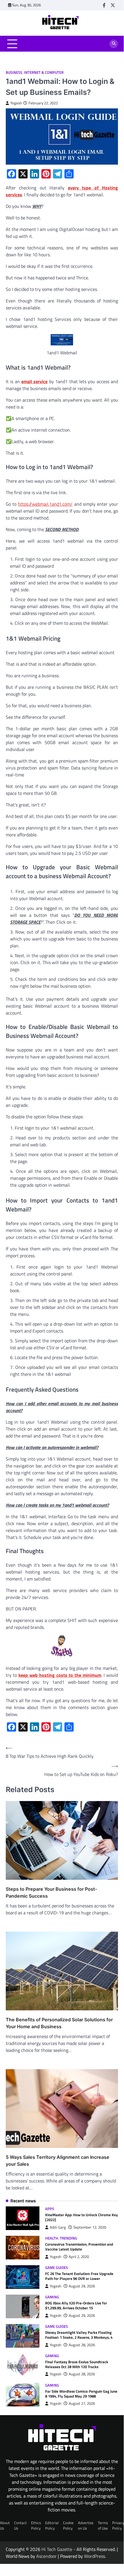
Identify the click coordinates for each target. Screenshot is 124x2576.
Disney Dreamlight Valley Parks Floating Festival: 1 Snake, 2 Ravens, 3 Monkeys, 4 (79, 2335)
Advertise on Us (86, 2525)
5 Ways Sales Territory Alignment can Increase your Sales (58, 2161)
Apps (50, 2209)
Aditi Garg (58, 2227)
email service (34, 381)
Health (52, 2238)
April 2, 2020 (79, 2257)
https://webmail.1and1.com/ (45, 504)
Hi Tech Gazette (57, 2549)
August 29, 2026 (82, 2286)
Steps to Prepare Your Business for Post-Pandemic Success (51, 1892)
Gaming (52, 2297)
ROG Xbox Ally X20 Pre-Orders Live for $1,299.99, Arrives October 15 (76, 2305)
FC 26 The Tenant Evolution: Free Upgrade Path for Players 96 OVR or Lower (79, 2276)
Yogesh (16, 103)
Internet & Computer (44, 73)
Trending (68, 2238)
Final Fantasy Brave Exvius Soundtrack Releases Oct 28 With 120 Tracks (77, 2364)
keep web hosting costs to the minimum (60, 1675)
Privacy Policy (118, 2525)
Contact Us (20, 2525)
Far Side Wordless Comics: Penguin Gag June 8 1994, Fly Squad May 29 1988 (81, 2394)
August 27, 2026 (82, 2403)
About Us (5, 2525)
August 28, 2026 (82, 2345)
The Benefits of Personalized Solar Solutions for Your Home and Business (59, 2023)
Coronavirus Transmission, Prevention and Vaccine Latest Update (79, 2247)
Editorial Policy (52, 2525)
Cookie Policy (68, 2525)
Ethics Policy (36, 2525)
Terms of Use (103, 2525)
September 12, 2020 (90, 2227)
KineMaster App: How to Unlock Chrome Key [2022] (82, 2217)
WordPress (95, 2556)
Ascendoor (46, 2556)
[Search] (114, 44)
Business (14, 73)
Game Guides (57, 2268)
